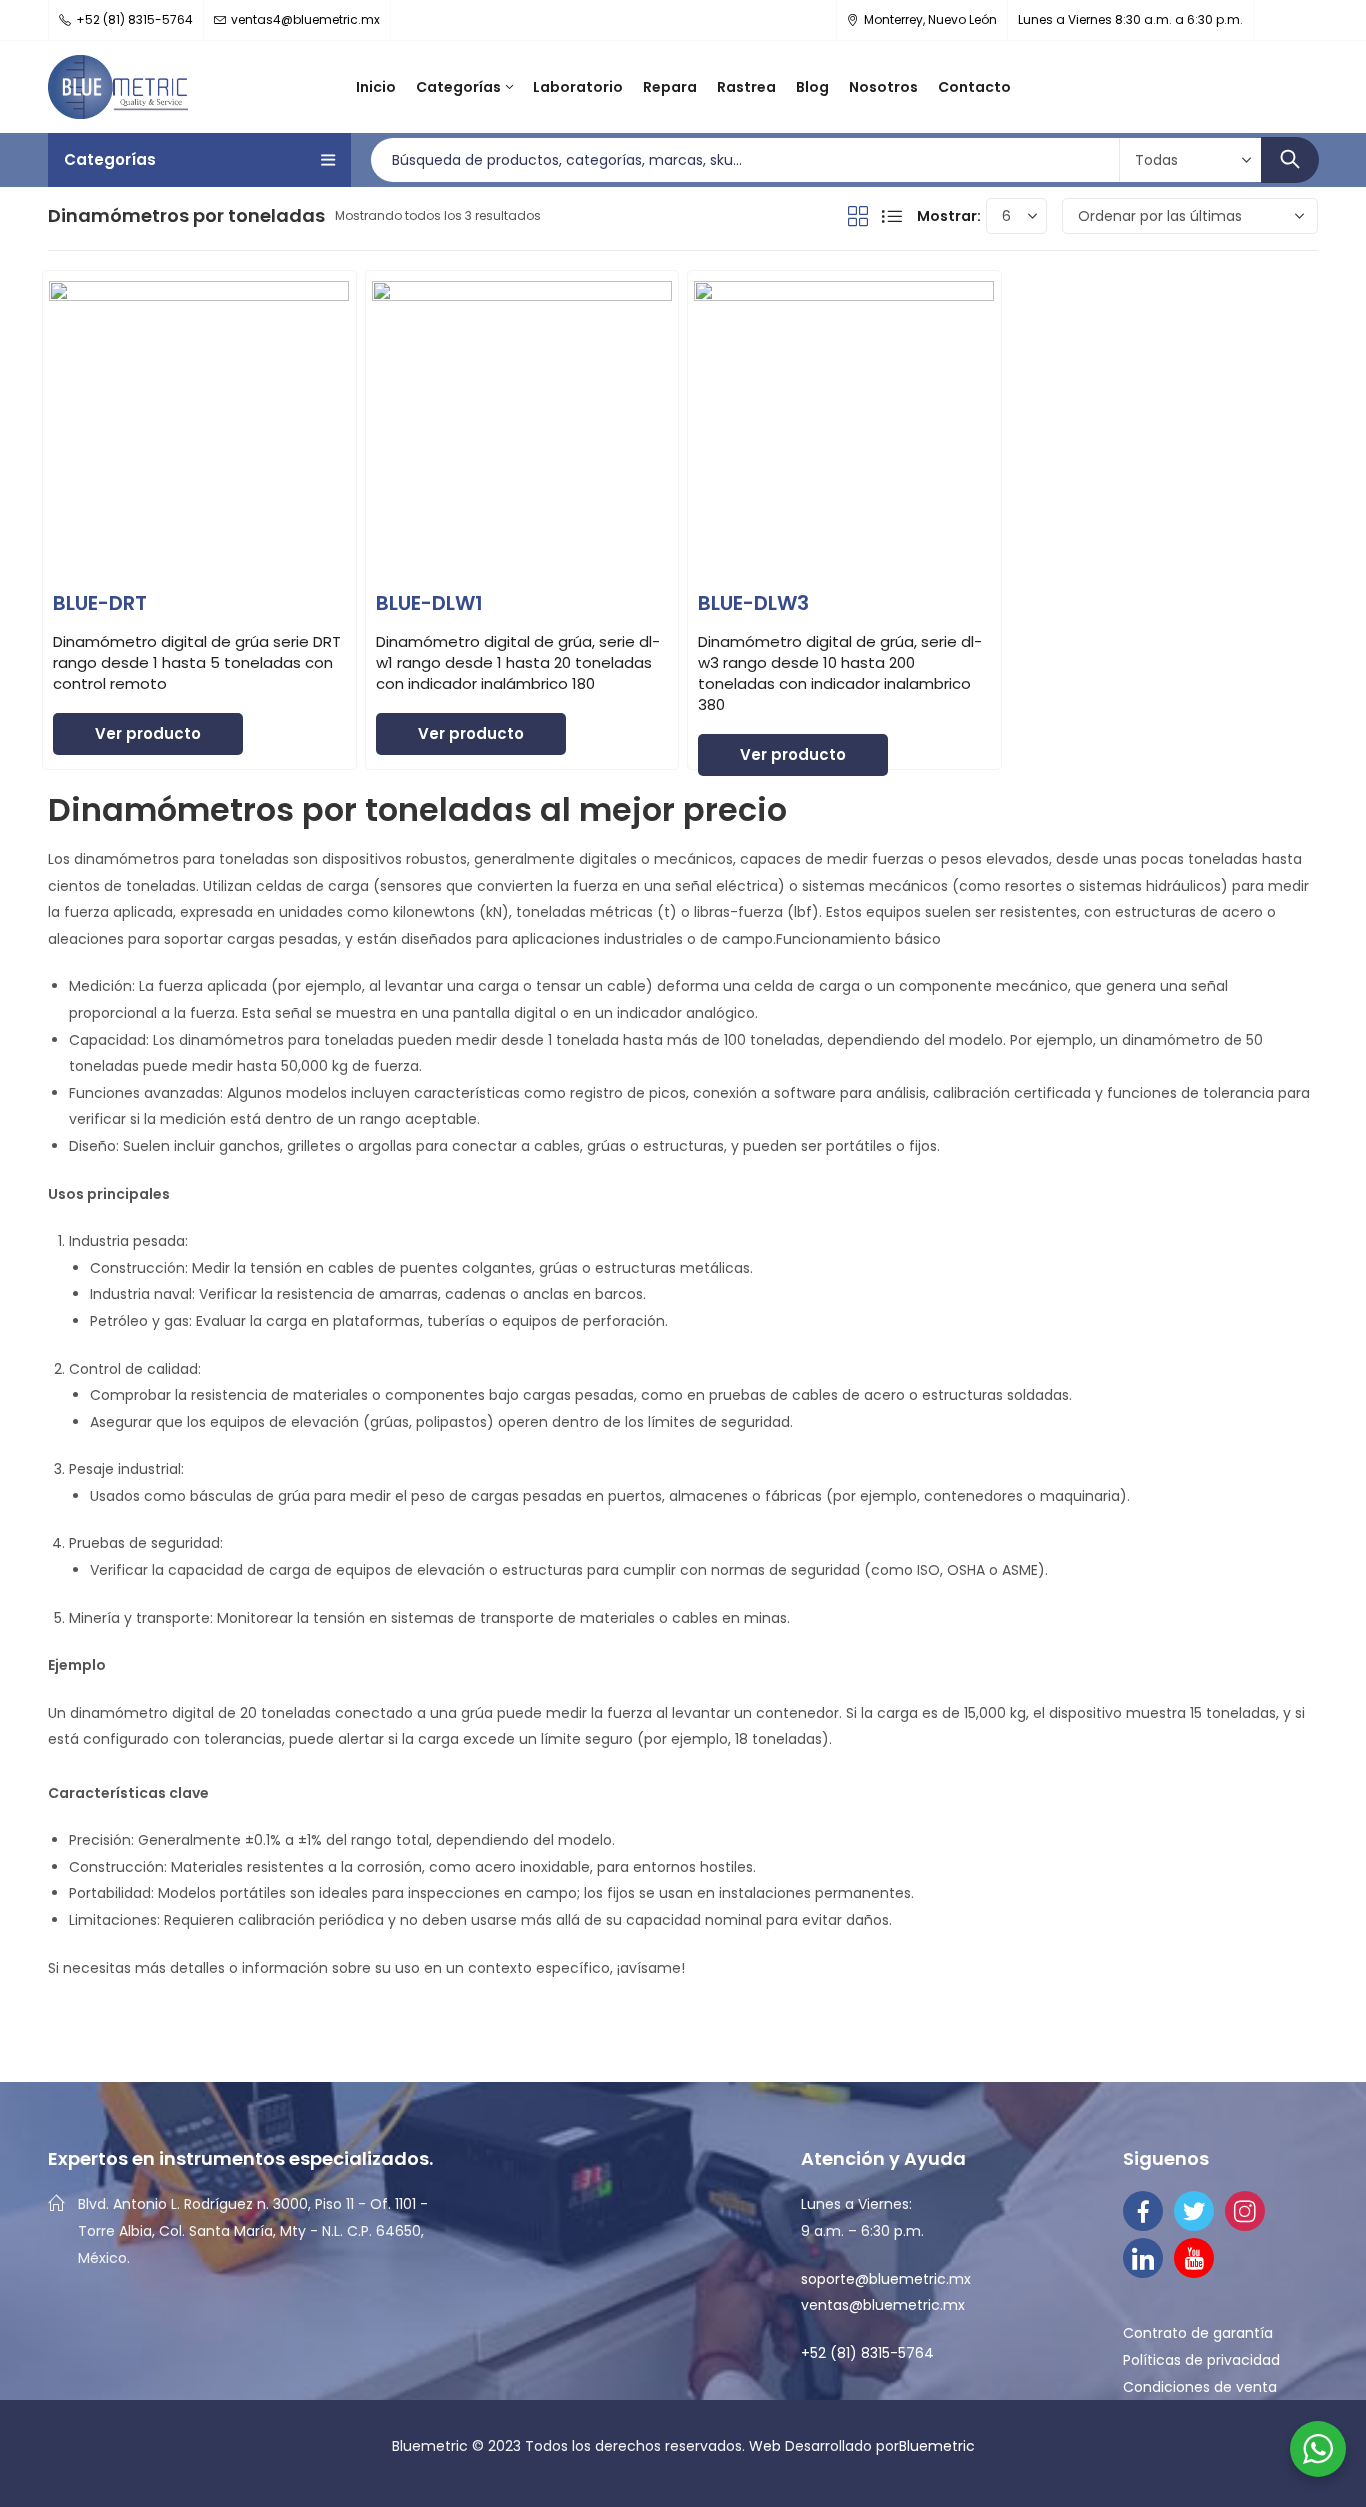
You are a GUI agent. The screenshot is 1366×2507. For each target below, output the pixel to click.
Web (767, 2446)
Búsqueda (1290, 160)
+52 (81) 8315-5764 (867, 2353)
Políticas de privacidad (1201, 2360)
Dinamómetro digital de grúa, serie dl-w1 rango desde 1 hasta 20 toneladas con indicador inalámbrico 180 (518, 662)
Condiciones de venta (1200, 2387)
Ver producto (148, 733)
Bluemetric (937, 2446)
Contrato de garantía (1198, 2333)
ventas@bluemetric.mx (883, 2305)
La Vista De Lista (892, 216)
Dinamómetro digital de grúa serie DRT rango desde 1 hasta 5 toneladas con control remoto (197, 662)
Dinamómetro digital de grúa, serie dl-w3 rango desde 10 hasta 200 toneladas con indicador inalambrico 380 (840, 673)
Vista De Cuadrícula (858, 216)
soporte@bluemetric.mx (886, 2279)
